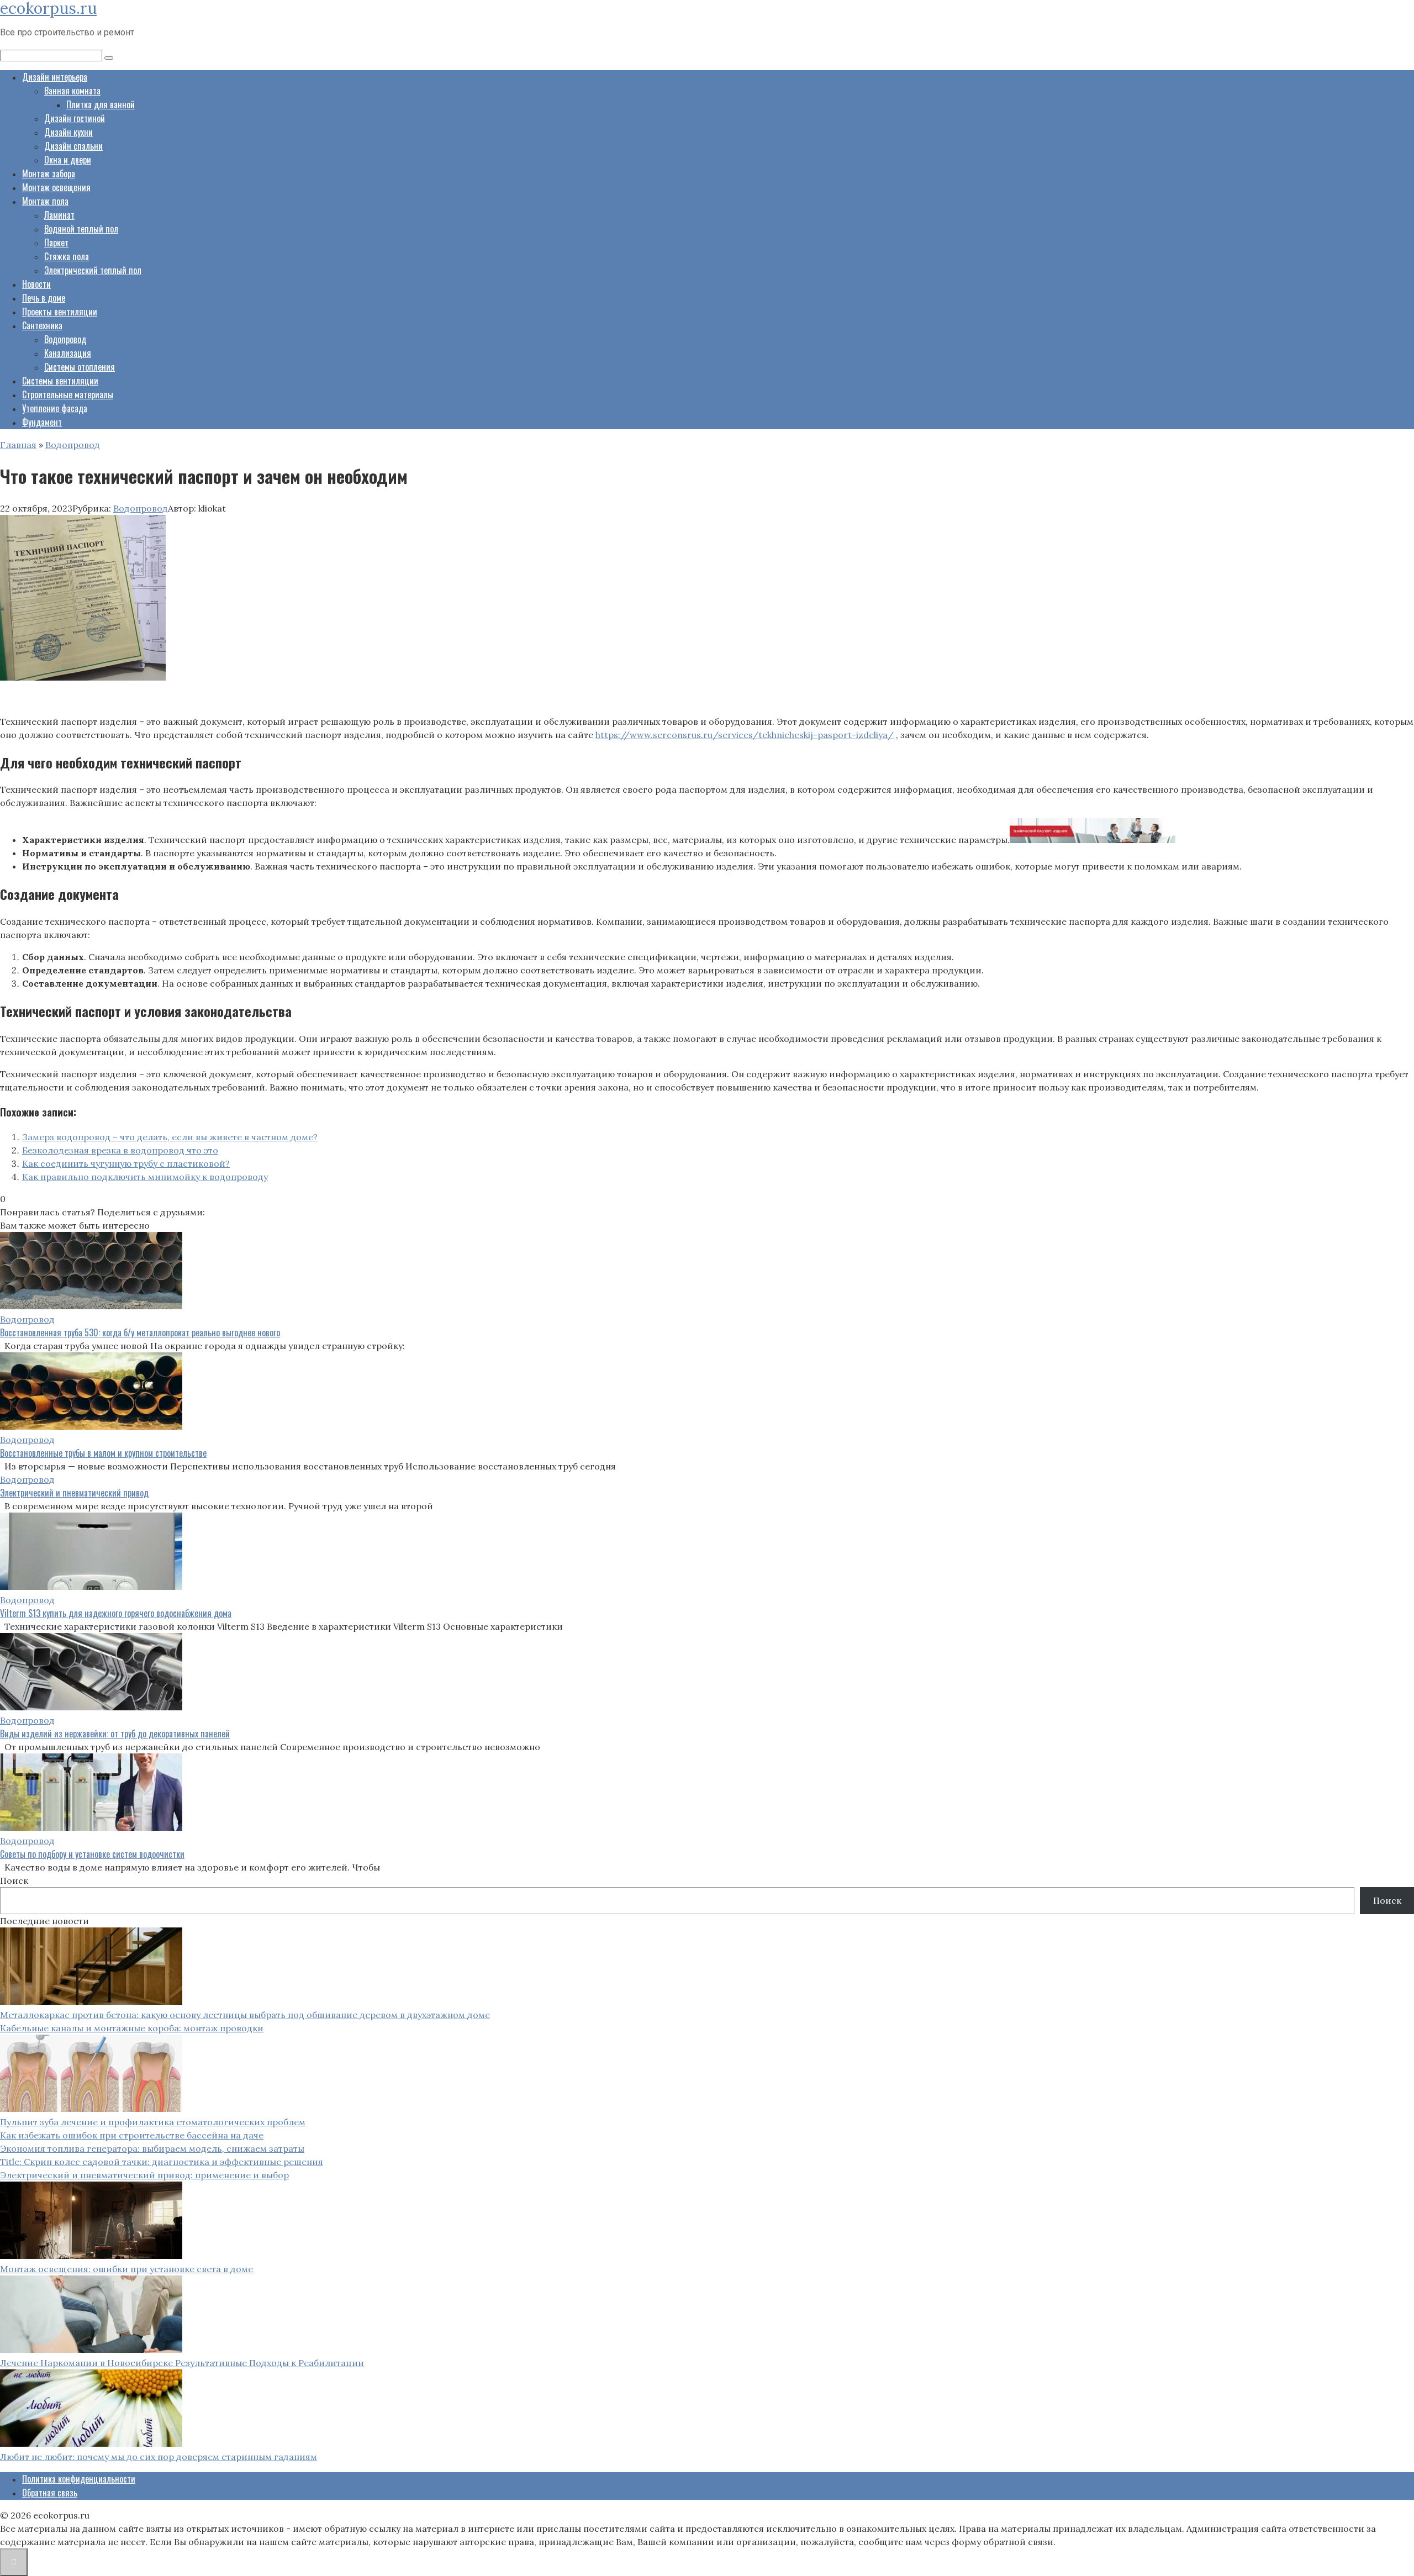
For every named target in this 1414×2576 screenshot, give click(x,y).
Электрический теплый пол (93, 270)
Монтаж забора (49, 173)
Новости (36, 284)
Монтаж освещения (56, 187)
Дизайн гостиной (75, 118)
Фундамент (42, 422)
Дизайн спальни (73, 146)
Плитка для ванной (101, 104)
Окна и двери (68, 160)
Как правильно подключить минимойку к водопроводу (145, 1177)
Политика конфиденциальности (79, 2479)
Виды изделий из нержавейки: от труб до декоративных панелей (115, 1734)
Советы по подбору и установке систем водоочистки (92, 1854)
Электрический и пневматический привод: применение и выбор (144, 2175)
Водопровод (65, 339)
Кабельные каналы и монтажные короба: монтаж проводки (132, 2028)
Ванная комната (72, 91)
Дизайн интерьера (55, 77)
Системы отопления (80, 367)
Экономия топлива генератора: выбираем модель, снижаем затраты (152, 2148)
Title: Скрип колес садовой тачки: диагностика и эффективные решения (162, 2162)
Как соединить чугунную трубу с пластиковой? (126, 1163)
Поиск (14, 1880)
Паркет (56, 243)
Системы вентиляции (60, 381)
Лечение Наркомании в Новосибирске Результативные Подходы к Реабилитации (182, 2363)
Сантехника (42, 325)
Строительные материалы (68, 394)
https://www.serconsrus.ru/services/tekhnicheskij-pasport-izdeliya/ (745, 735)
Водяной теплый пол (81, 229)
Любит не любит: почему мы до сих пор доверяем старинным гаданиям (159, 2457)
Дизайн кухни (68, 132)
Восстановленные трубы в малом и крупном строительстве (103, 1453)
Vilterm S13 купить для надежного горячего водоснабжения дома (116, 1613)
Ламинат (59, 215)
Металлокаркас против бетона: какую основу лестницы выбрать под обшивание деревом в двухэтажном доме (245, 2015)
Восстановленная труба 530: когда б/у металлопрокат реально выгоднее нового (140, 1332)
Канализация (68, 353)
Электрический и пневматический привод (74, 1493)
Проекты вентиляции (60, 312)
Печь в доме (44, 298)
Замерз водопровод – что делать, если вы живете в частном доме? (170, 1137)
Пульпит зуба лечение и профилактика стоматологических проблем (153, 2122)
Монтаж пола (45, 201)
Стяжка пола (67, 256)
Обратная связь (50, 2493)
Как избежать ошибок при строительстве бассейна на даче (132, 2135)
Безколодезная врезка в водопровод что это (120, 1150)
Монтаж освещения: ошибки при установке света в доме (126, 2269)
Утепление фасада (55, 408)
